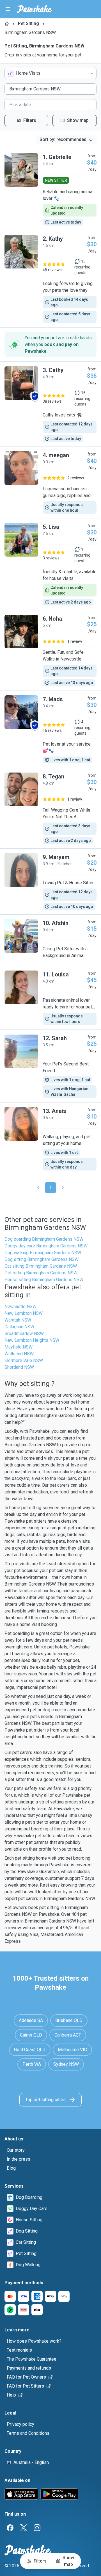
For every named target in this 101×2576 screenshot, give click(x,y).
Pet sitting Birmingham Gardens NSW (41, 1273)
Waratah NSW (18, 1320)
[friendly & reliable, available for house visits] (50, 564)
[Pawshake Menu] (8, 9)
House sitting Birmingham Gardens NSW (44, 1280)
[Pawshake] (35, 9)
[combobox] (50, 73)
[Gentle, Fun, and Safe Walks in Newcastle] (50, 650)
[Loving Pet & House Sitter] (50, 882)
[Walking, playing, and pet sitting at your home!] (50, 1139)
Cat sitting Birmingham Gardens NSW (41, 1266)
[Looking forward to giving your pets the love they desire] (50, 279)
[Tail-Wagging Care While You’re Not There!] (50, 808)
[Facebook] (10, 2528)
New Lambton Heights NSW (32, 1340)
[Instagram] (37, 2528)
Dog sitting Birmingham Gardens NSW (42, 1259)
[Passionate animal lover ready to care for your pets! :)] (50, 998)
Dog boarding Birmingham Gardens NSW (44, 1239)
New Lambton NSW (24, 1313)
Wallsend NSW (19, 1354)
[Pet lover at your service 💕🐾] (50, 729)
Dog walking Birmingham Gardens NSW (43, 1253)
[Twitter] (24, 2528)
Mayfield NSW (19, 1347)
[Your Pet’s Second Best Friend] (50, 1066)
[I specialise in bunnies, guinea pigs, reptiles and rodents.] (50, 482)
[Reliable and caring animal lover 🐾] (50, 189)
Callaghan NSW (19, 1327)
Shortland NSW (19, 1367)
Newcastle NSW (20, 1307)
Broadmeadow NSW (24, 1333)
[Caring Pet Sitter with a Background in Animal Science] (50, 940)
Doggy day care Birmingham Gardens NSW (46, 1246)
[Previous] (38, 1188)
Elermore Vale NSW (24, 1360)
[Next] (63, 1188)
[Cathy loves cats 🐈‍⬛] (50, 404)
